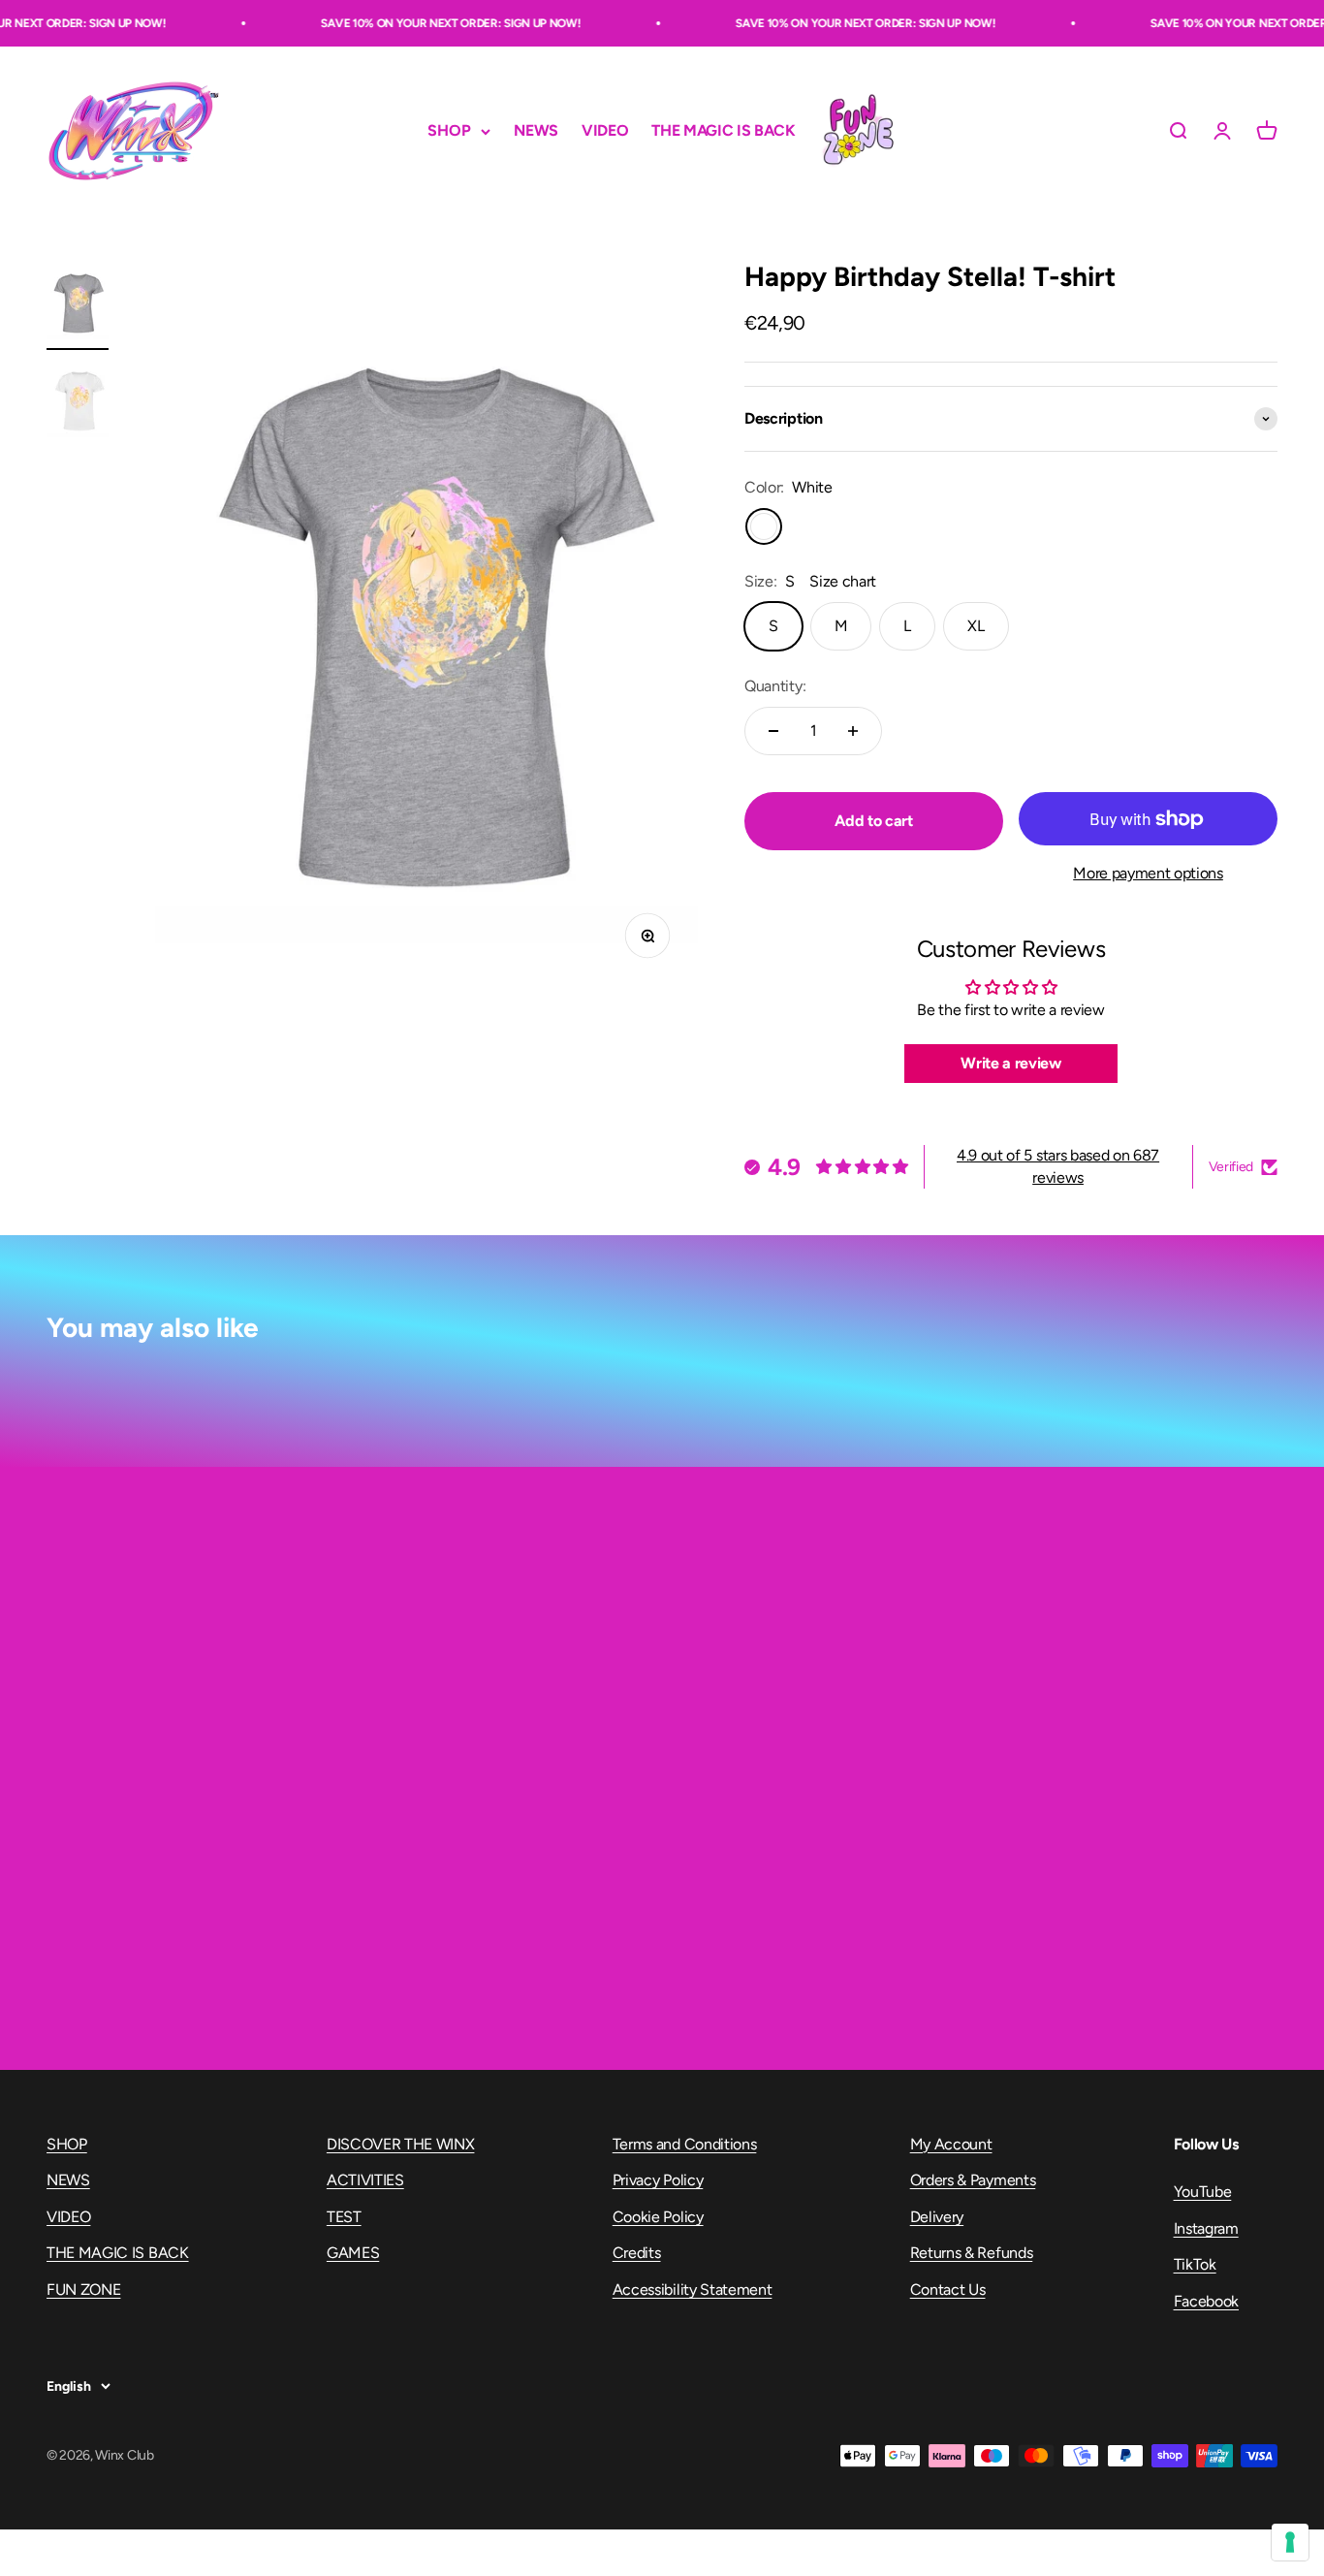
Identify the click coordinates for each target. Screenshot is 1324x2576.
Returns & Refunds (972, 2253)
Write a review (1011, 1063)
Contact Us (948, 2290)
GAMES (353, 2253)
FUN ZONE (858, 131)
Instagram (1206, 2228)
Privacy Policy (658, 2180)
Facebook (1206, 2301)
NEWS (536, 131)
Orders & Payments (973, 2180)
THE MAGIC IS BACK (724, 131)
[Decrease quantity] (773, 731)
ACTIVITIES (365, 2180)
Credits (637, 2253)
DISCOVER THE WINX (401, 2144)
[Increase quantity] (853, 731)
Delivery (937, 2217)
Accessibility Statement (693, 2290)
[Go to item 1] (78, 306)
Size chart (843, 581)
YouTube (1203, 2192)
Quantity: (775, 686)
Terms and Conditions (685, 2144)
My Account (951, 2144)
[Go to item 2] (78, 404)
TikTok (1195, 2264)
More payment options (1148, 873)
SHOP (449, 131)
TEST (344, 2217)
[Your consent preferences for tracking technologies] (1290, 2542)
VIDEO (605, 131)
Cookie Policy (658, 2217)
